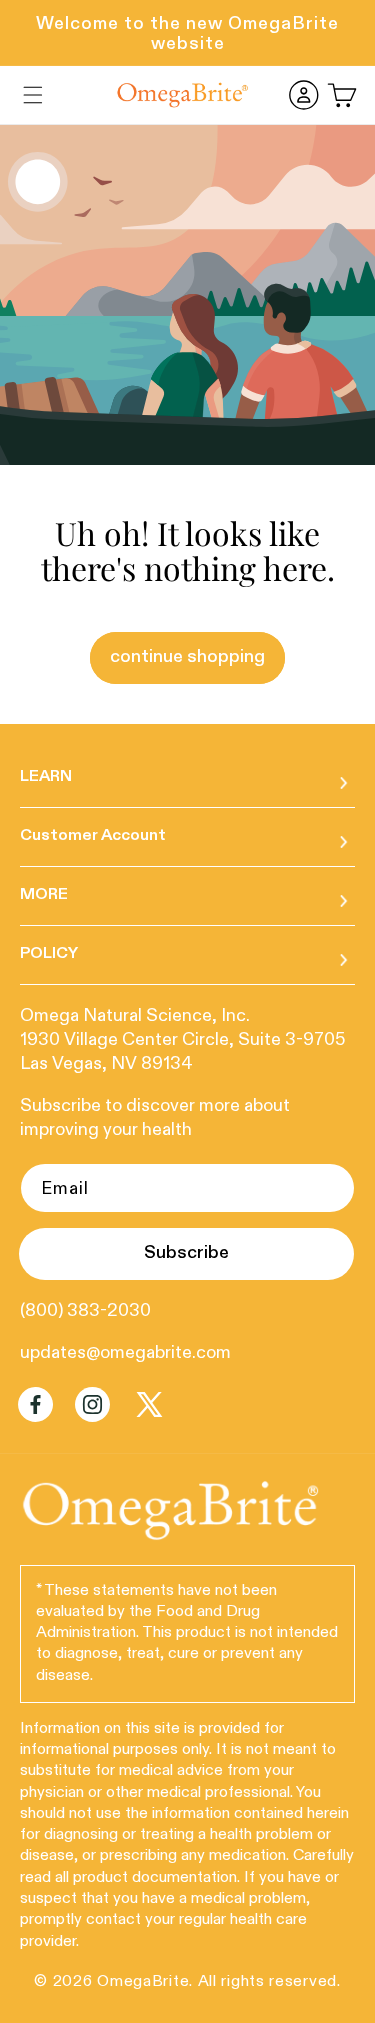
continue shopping (187, 657)
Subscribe (186, 1253)
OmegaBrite (143, 1982)
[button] (33, 95)
